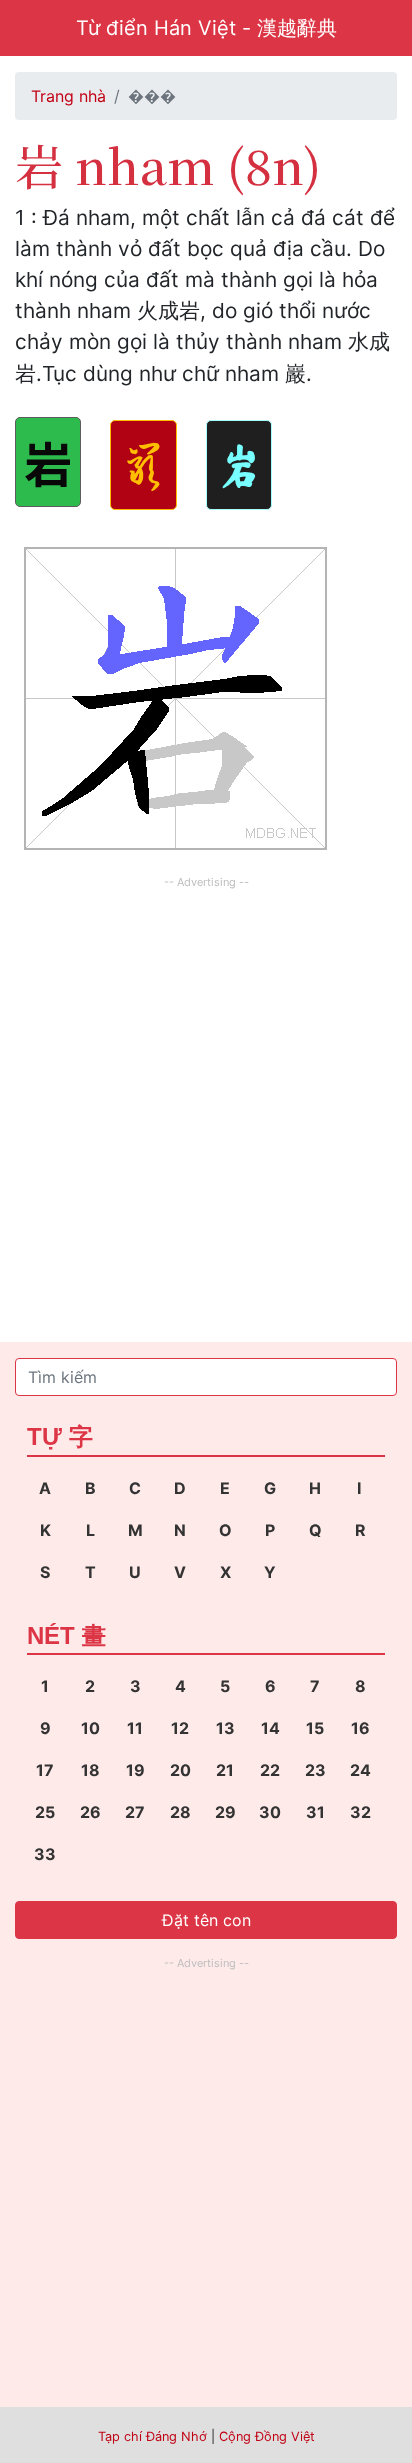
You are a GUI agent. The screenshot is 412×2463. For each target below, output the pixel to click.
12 (180, 1728)
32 (360, 1812)
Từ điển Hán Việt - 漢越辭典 (206, 28)
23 (315, 1770)
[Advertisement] (206, 1100)
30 (270, 1812)
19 (135, 1770)
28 (180, 1812)
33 (45, 1854)
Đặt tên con (206, 1920)
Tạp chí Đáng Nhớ (152, 2436)
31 (315, 1812)
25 (45, 1812)
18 (90, 1770)
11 (135, 1728)
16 (360, 1728)
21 (225, 1770)
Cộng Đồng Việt (267, 2436)
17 (45, 1770)
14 (270, 1728)
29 (225, 1812)
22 (270, 1770)
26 (90, 1812)
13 (225, 1728)
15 (315, 1728)
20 (180, 1770)
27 (135, 1812)
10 (90, 1728)
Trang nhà (68, 96)
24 (360, 1770)
